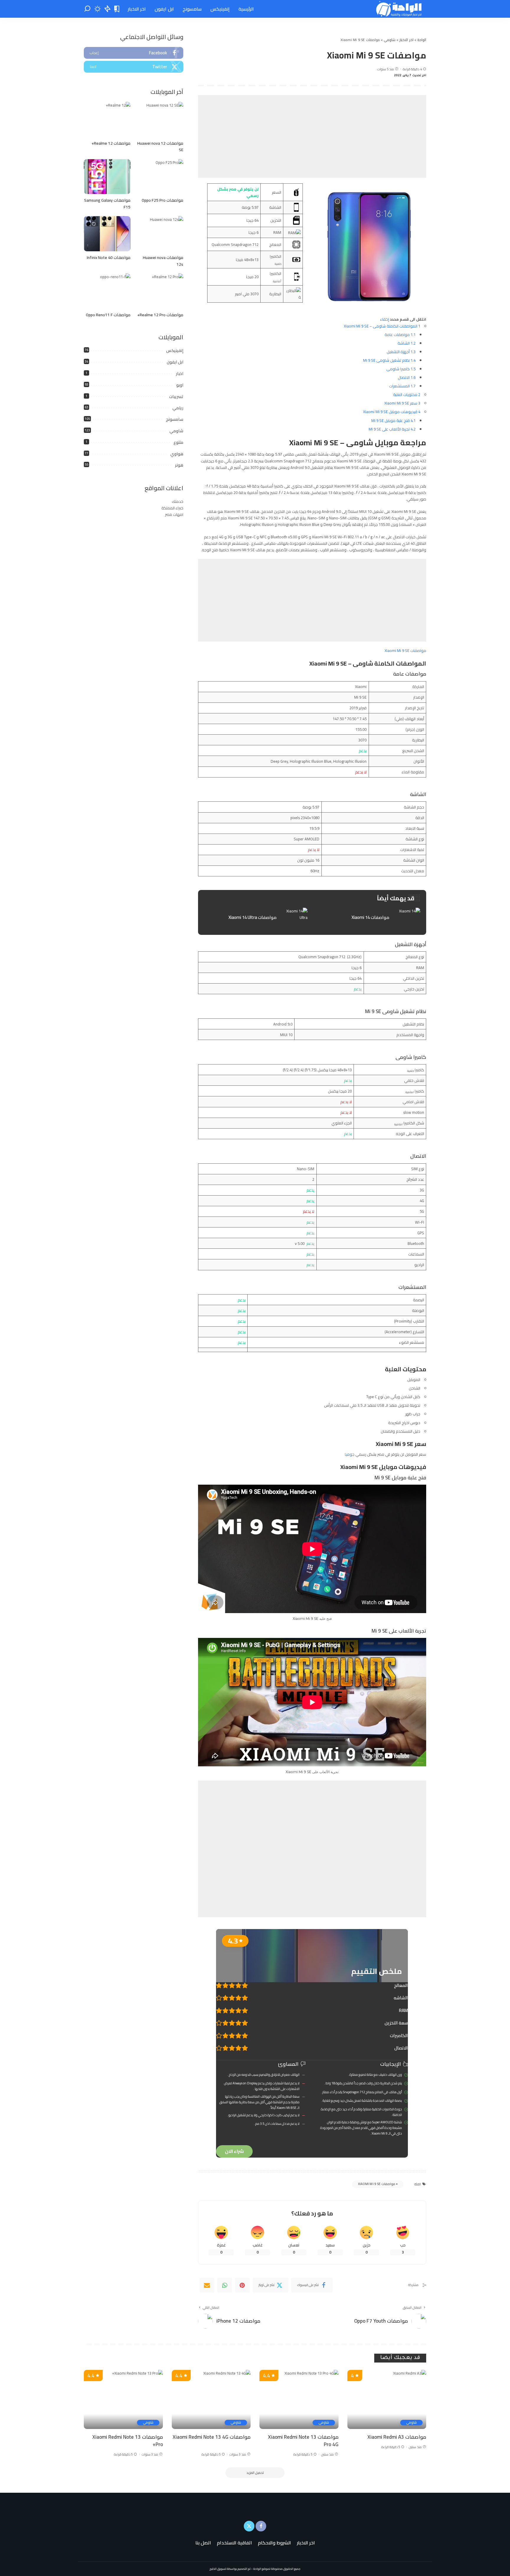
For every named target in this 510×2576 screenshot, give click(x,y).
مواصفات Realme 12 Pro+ (160, 315)
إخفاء (385, 319)
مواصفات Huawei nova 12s (163, 261)
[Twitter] (134, 67)
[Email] (207, 2285)
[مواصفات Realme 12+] (107, 119)
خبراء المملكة (172, 508)
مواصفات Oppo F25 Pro (162, 200)
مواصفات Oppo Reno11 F (108, 315)
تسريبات (176, 397)
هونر (179, 465)
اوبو (180, 385)
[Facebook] (134, 53)
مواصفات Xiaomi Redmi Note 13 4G (212, 2437)
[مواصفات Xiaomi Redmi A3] (387, 2400)
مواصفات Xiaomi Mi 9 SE (405, 650)
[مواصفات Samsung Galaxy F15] (107, 177)
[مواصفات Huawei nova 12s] (160, 234)
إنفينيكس (175, 350)
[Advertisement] (312, 136)
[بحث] (87, 9)
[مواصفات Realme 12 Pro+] (160, 291)
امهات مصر (174, 514)
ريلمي (178, 408)
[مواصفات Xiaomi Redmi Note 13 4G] (211, 2400)
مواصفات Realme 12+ (111, 143)
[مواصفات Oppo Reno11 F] (107, 291)
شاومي (176, 431)
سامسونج (175, 419)
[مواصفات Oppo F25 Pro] (160, 177)
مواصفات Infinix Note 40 (109, 257)
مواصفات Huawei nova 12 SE (160, 147)
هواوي (177, 454)
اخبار (180, 374)
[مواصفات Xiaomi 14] (368, 918)
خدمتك (178, 501)
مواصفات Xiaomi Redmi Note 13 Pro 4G (303, 2441)
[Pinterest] (242, 2285)
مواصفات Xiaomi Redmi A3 (397, 2437)
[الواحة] (399, 9)
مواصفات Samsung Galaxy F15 (107, 204)
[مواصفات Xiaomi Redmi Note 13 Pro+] (123, 2400)
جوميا (350, 1454)
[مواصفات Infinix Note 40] (107, 234)
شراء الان (234, 2151)
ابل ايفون (175, 362)
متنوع (178, 442)
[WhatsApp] (225, 2285)
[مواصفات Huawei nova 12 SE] (160, 119)
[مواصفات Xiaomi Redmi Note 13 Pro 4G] (299, 2400)
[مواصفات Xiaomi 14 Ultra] (256, 918)
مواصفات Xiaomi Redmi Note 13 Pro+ (128, 2441)
